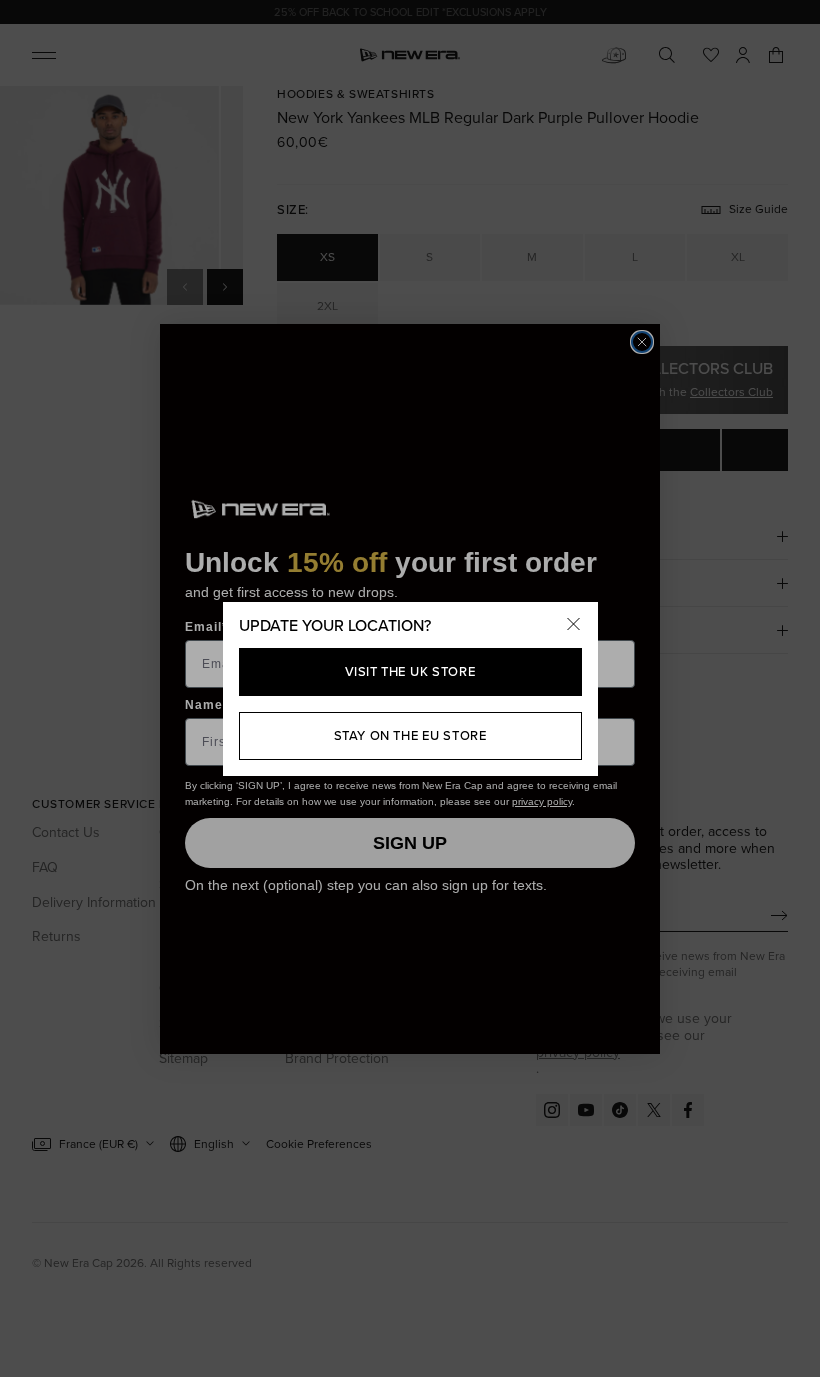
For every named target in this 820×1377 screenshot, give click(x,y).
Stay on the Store (410, 735)
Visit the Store (410, 671)
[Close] (574, 626)
